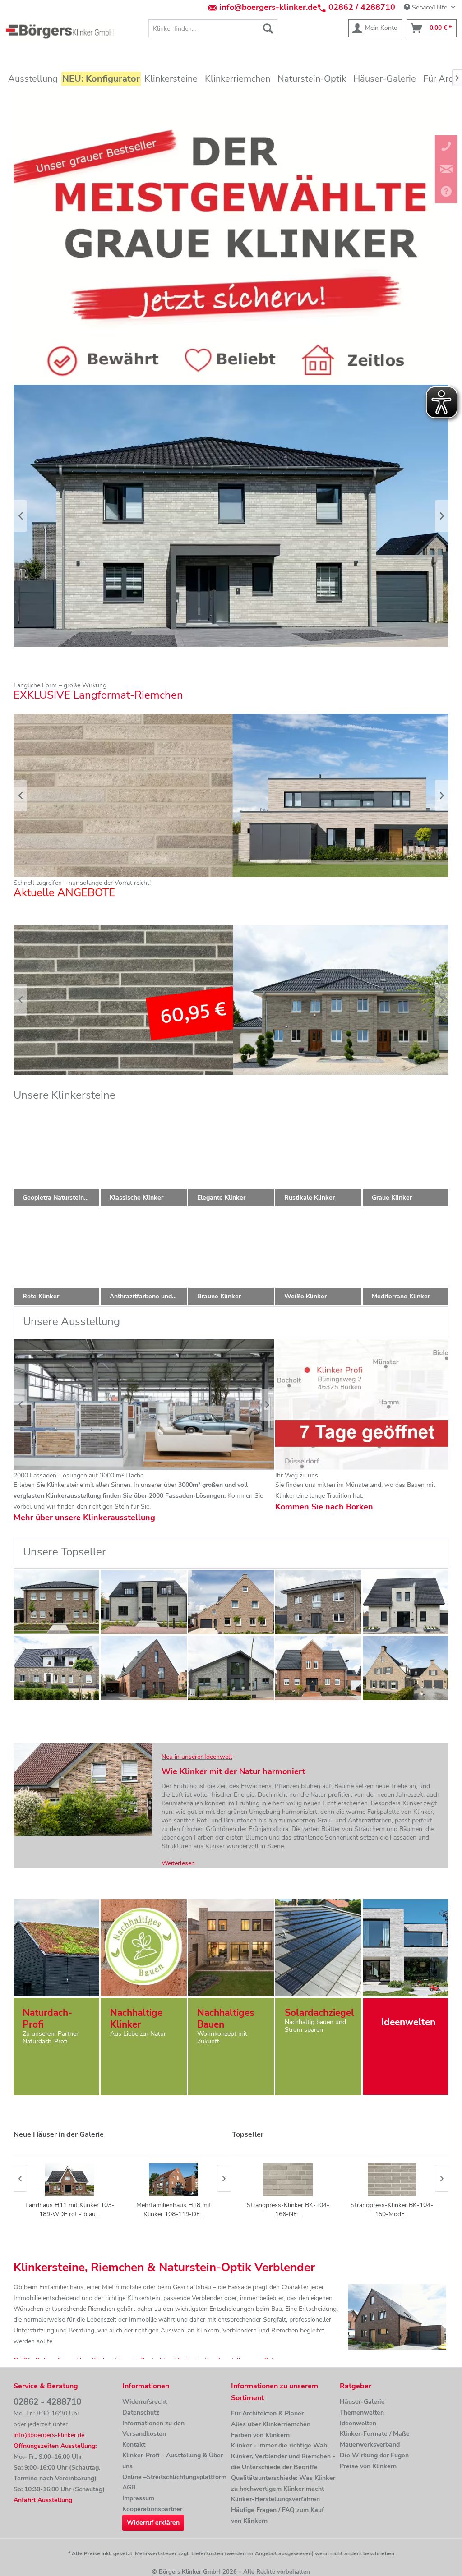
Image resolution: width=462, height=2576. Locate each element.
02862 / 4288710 (362, 7)
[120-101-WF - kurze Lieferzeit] (231, 1602)
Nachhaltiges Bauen (226, 2019)
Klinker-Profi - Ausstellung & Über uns (173, 2461)
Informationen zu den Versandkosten (153, 2429)
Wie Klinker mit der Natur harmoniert (233, 1771)
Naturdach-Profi (47, 2019)
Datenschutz (141, 2413)
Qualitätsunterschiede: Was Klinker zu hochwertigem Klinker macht (283, 2483)
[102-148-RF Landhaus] (318, 1668)
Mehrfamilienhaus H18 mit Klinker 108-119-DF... (69, 2210)
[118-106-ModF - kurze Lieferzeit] (231, 1668)
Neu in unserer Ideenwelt (197, 1757)
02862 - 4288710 (47, 2402)
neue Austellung (144, 1405)
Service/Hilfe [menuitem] (430, 7)
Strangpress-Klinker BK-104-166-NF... (288, 2210)
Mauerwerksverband (370, 2445)
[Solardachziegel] (318, 1948)
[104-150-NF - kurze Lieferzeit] (144, 1602)
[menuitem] (213, 28)
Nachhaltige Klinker (136, 2019)
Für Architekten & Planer (267, 2413)
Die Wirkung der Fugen (374, 2455)
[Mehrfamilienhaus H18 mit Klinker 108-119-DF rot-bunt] (69, 2180)
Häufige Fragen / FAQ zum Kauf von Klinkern (277, 2515)
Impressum (138, 2498)
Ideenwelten (358, 2423)
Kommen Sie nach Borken (324, 1507)
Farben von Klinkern (260, 2435)
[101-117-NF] (144, 1668)
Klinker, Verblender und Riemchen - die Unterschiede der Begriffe (283, 2462)
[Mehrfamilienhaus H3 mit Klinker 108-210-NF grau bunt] (173, 2180)
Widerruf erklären (153, 2523)
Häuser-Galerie (362, 2402)
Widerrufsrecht (145, 2402)
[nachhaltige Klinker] (143, 1948)
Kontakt (134, 2445)
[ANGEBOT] (231, 1000)
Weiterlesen (178, 1863)
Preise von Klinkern (368, 2466)
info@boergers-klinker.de (268, 7)
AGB (129, 2487)
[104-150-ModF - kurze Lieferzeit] (406, 1602)
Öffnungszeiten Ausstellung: (55, 2446)
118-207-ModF (231, 796)
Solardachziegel (319, 2013)
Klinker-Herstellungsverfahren (275, 2499)
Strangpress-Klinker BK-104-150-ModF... (392, 2210)
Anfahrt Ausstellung (43, 2500)
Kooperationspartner (152, 2509)
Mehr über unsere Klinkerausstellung (84, 1518)
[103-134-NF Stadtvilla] (318, 1602)
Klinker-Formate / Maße (375, 2434)
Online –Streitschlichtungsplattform (174, 2477)
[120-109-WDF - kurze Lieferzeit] (57, 1602)
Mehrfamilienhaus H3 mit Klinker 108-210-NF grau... (173, 2210)
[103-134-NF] (57, 1668)
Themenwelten (362, 2413)
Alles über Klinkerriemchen (271, 2424)
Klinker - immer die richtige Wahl (280, 2445)
